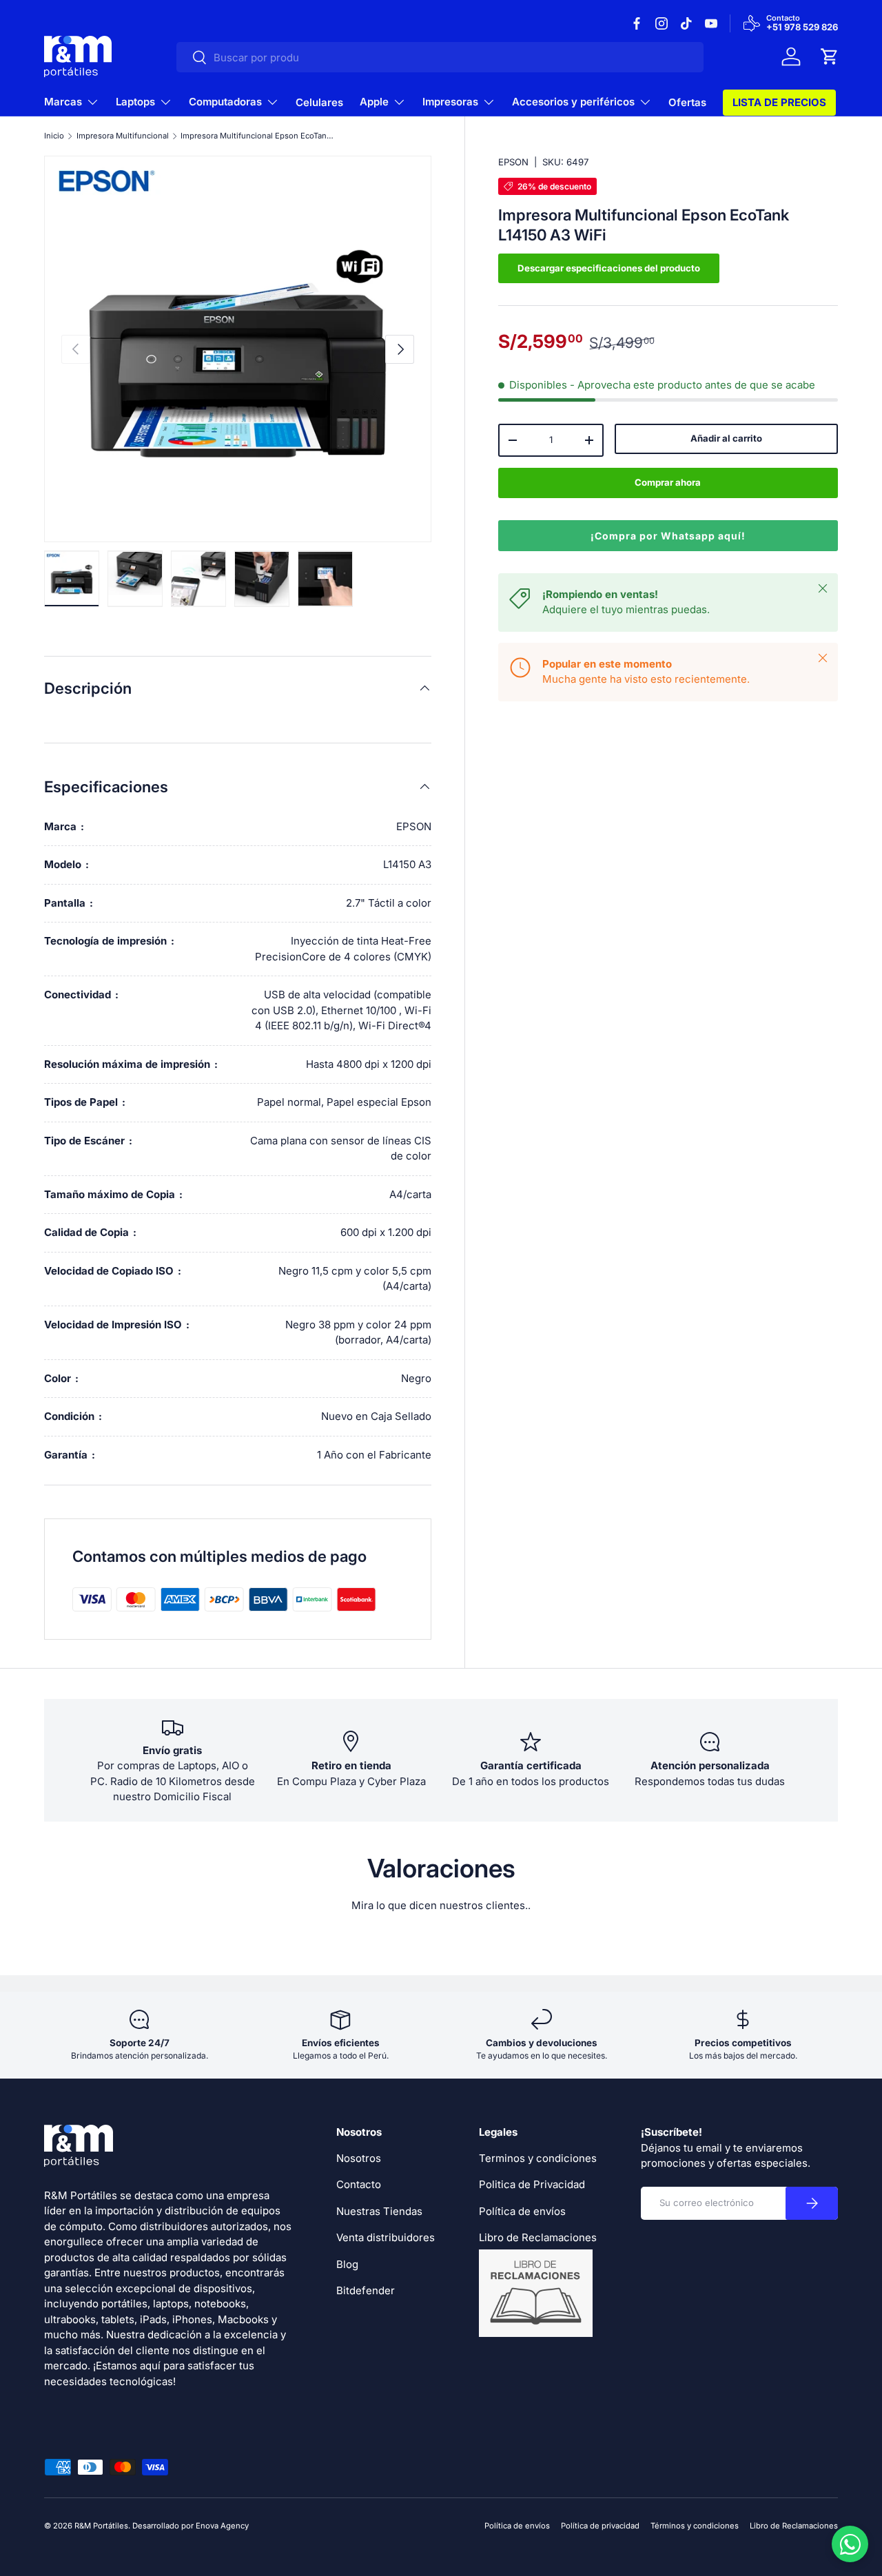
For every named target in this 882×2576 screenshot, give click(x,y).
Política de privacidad (600, 2526)
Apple (374, 102)
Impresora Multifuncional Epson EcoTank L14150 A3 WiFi (258, 136)
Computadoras (225, 102)
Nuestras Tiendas (379, 2211)
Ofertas (687, 102)
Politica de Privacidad (532, 2184)
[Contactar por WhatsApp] (850, 2544)
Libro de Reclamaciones (794, 2526)
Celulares (319, 102)
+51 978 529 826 (802, 28)
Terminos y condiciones (538, 2158)
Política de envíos (522, 2211)
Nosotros (359, 2158)
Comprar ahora (668, 482)
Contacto (359, 2184)
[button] (830, 56)
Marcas (63, 102)
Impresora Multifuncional (123, 136)
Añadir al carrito (726, 439)
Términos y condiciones (695, 2526)
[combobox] (440, 57)
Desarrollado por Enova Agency (191, 2526)
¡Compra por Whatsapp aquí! (668, 536)
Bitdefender (366, 2290)
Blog (347, 2264)
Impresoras (450, 102)
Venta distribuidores (386, 2237)
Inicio (54, 136)
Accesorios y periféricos (573, 102)
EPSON (513, 162)
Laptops (135, 102)
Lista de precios (779, 102)
